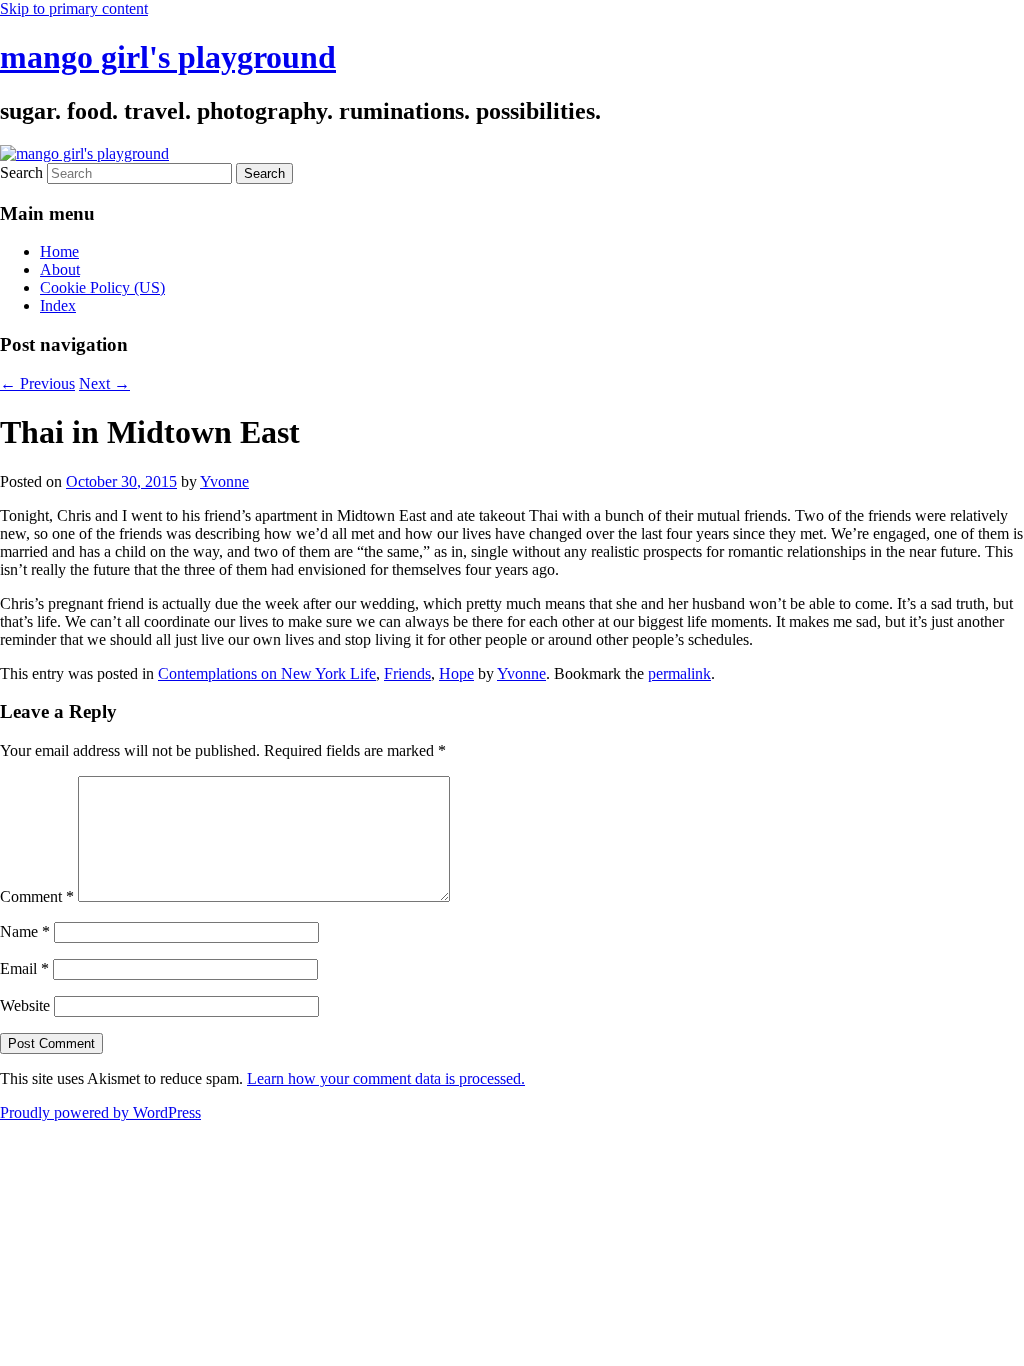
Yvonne (224, 481)
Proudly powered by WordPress (100, 1112)
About (60, 269)
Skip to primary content (74, 8)
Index (58, 305)
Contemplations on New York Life (267, 673)
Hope (456, 673)
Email (24, 968)
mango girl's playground (168, 57)
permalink (679, 673)
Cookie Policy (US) (102, 287)
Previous (37, 383)
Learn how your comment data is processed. (386, 1078)
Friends (407, 673)
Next (104, 383)
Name (25, 931)
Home (59, 251)
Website (25, 1005)
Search (21, 172)
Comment (37, 896)
